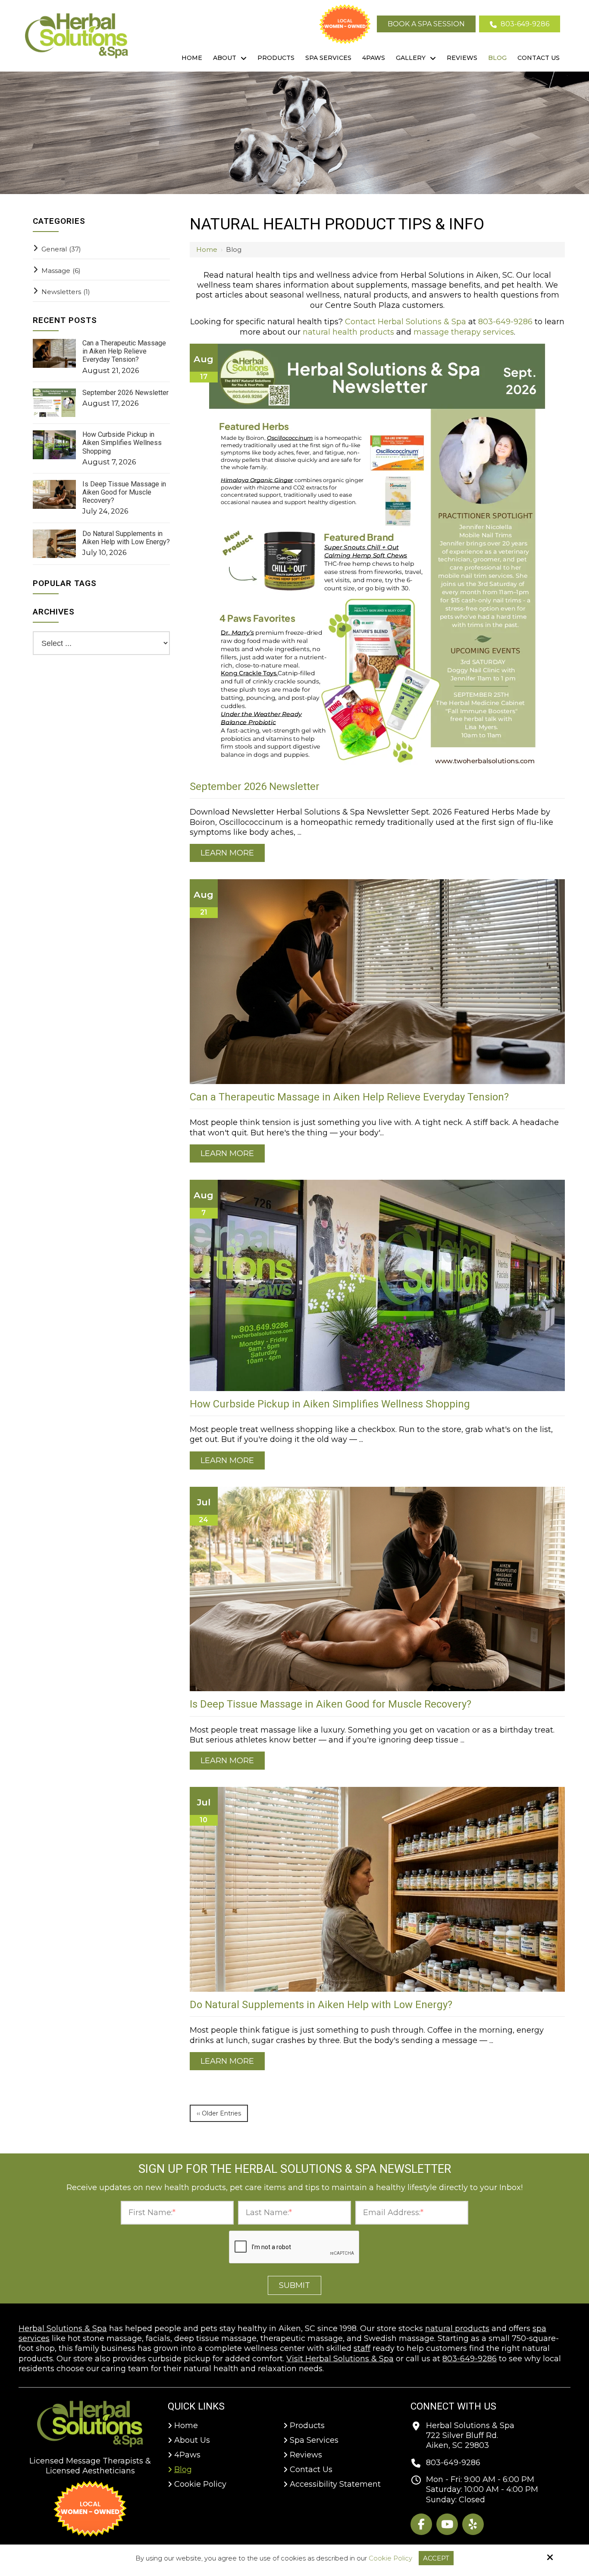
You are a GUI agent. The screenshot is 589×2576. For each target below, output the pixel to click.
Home (207, 249)
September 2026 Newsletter (255, 787)
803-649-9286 (524, 24)
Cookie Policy (390, 2558)
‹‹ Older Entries (219, 2113)
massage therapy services (464, 332)
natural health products (348, 332)
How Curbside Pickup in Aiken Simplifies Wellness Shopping (330, 1404)
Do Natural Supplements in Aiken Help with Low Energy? (321, 2005)
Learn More (227, 853)
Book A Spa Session (426, 24)
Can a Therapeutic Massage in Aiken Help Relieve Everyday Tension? (349, 1097)
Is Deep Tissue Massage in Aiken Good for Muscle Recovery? (331, 1704)
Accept (436, 2558)
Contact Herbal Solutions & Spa (406, 322)
